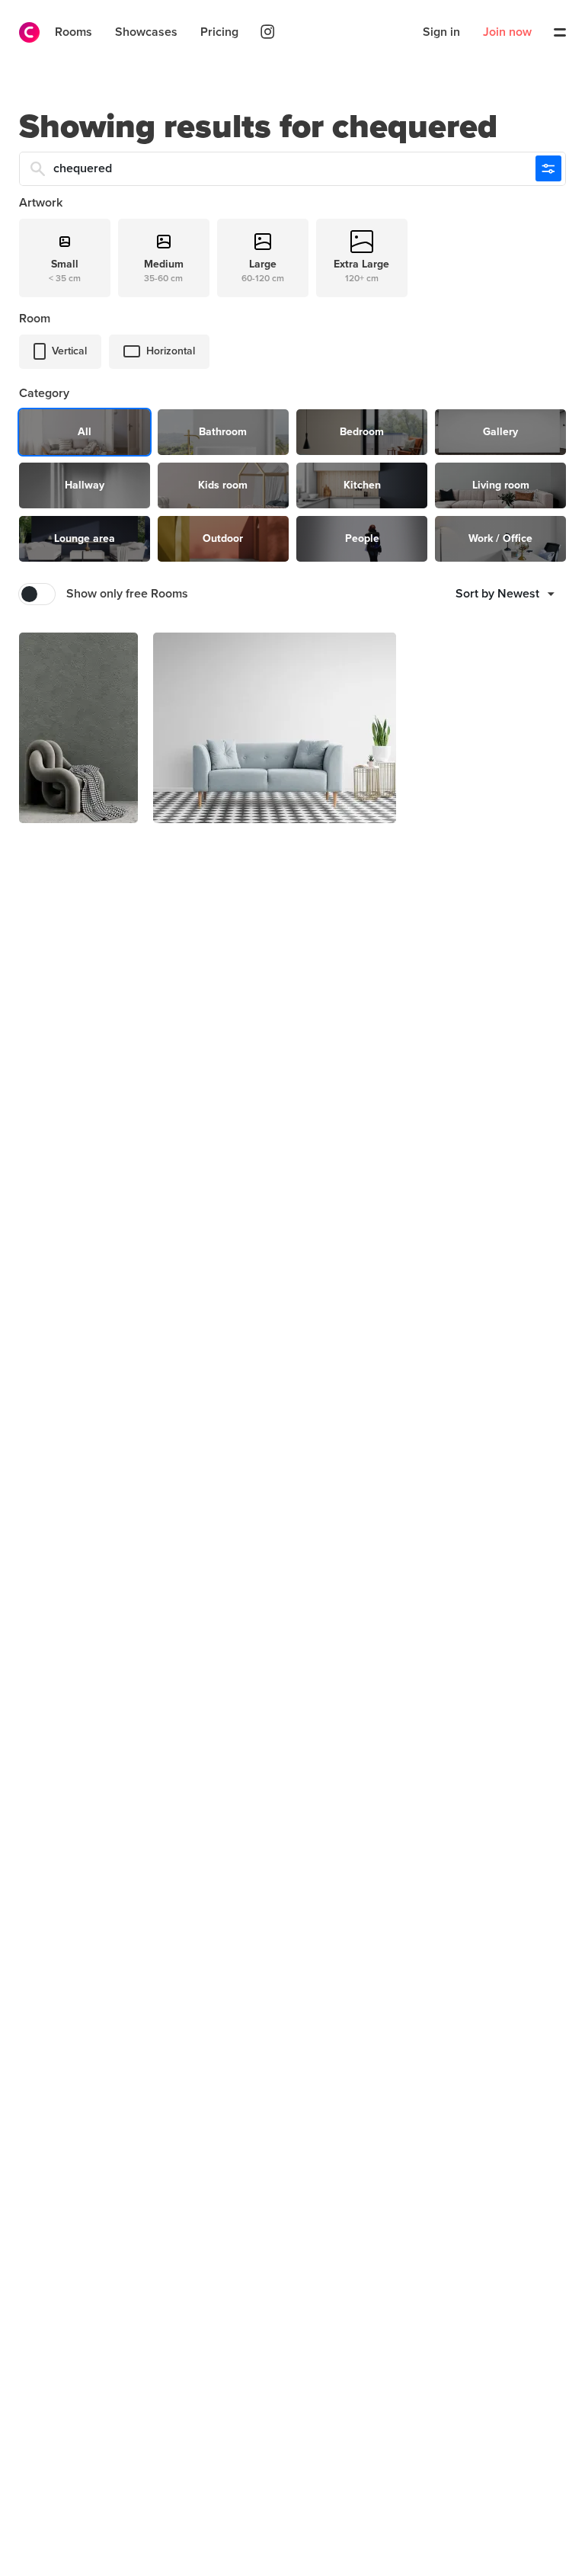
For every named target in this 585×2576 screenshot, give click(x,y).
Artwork (41, 203)
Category (44, 393)
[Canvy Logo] (24, 32)
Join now (507, 32)
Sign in (441, 32)
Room (35, 319)
